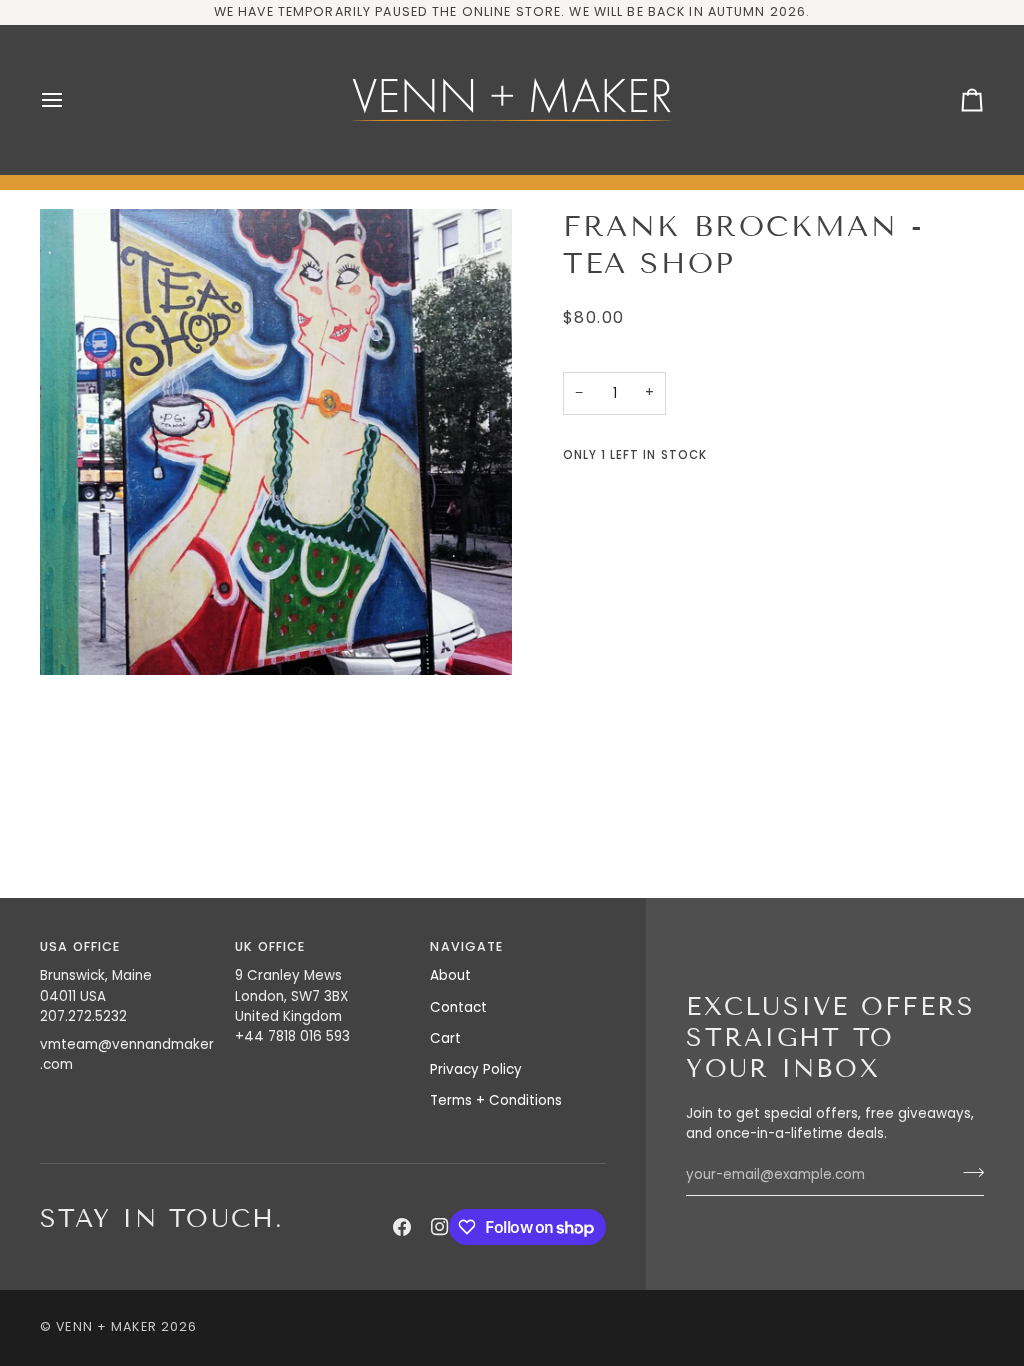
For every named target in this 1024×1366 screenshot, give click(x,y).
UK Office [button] (270, 946)
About (450, 975)
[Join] (967, 1173)
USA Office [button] (80, 946)
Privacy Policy (476, 1069)
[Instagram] (440, 1227)
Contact (458, 1007)
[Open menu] (70, 100)
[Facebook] (402, 1227)
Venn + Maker (106, 1326)
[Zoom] (276, 442)
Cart (445, 1038)
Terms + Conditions (496, 1100)
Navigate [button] (466, 946)
